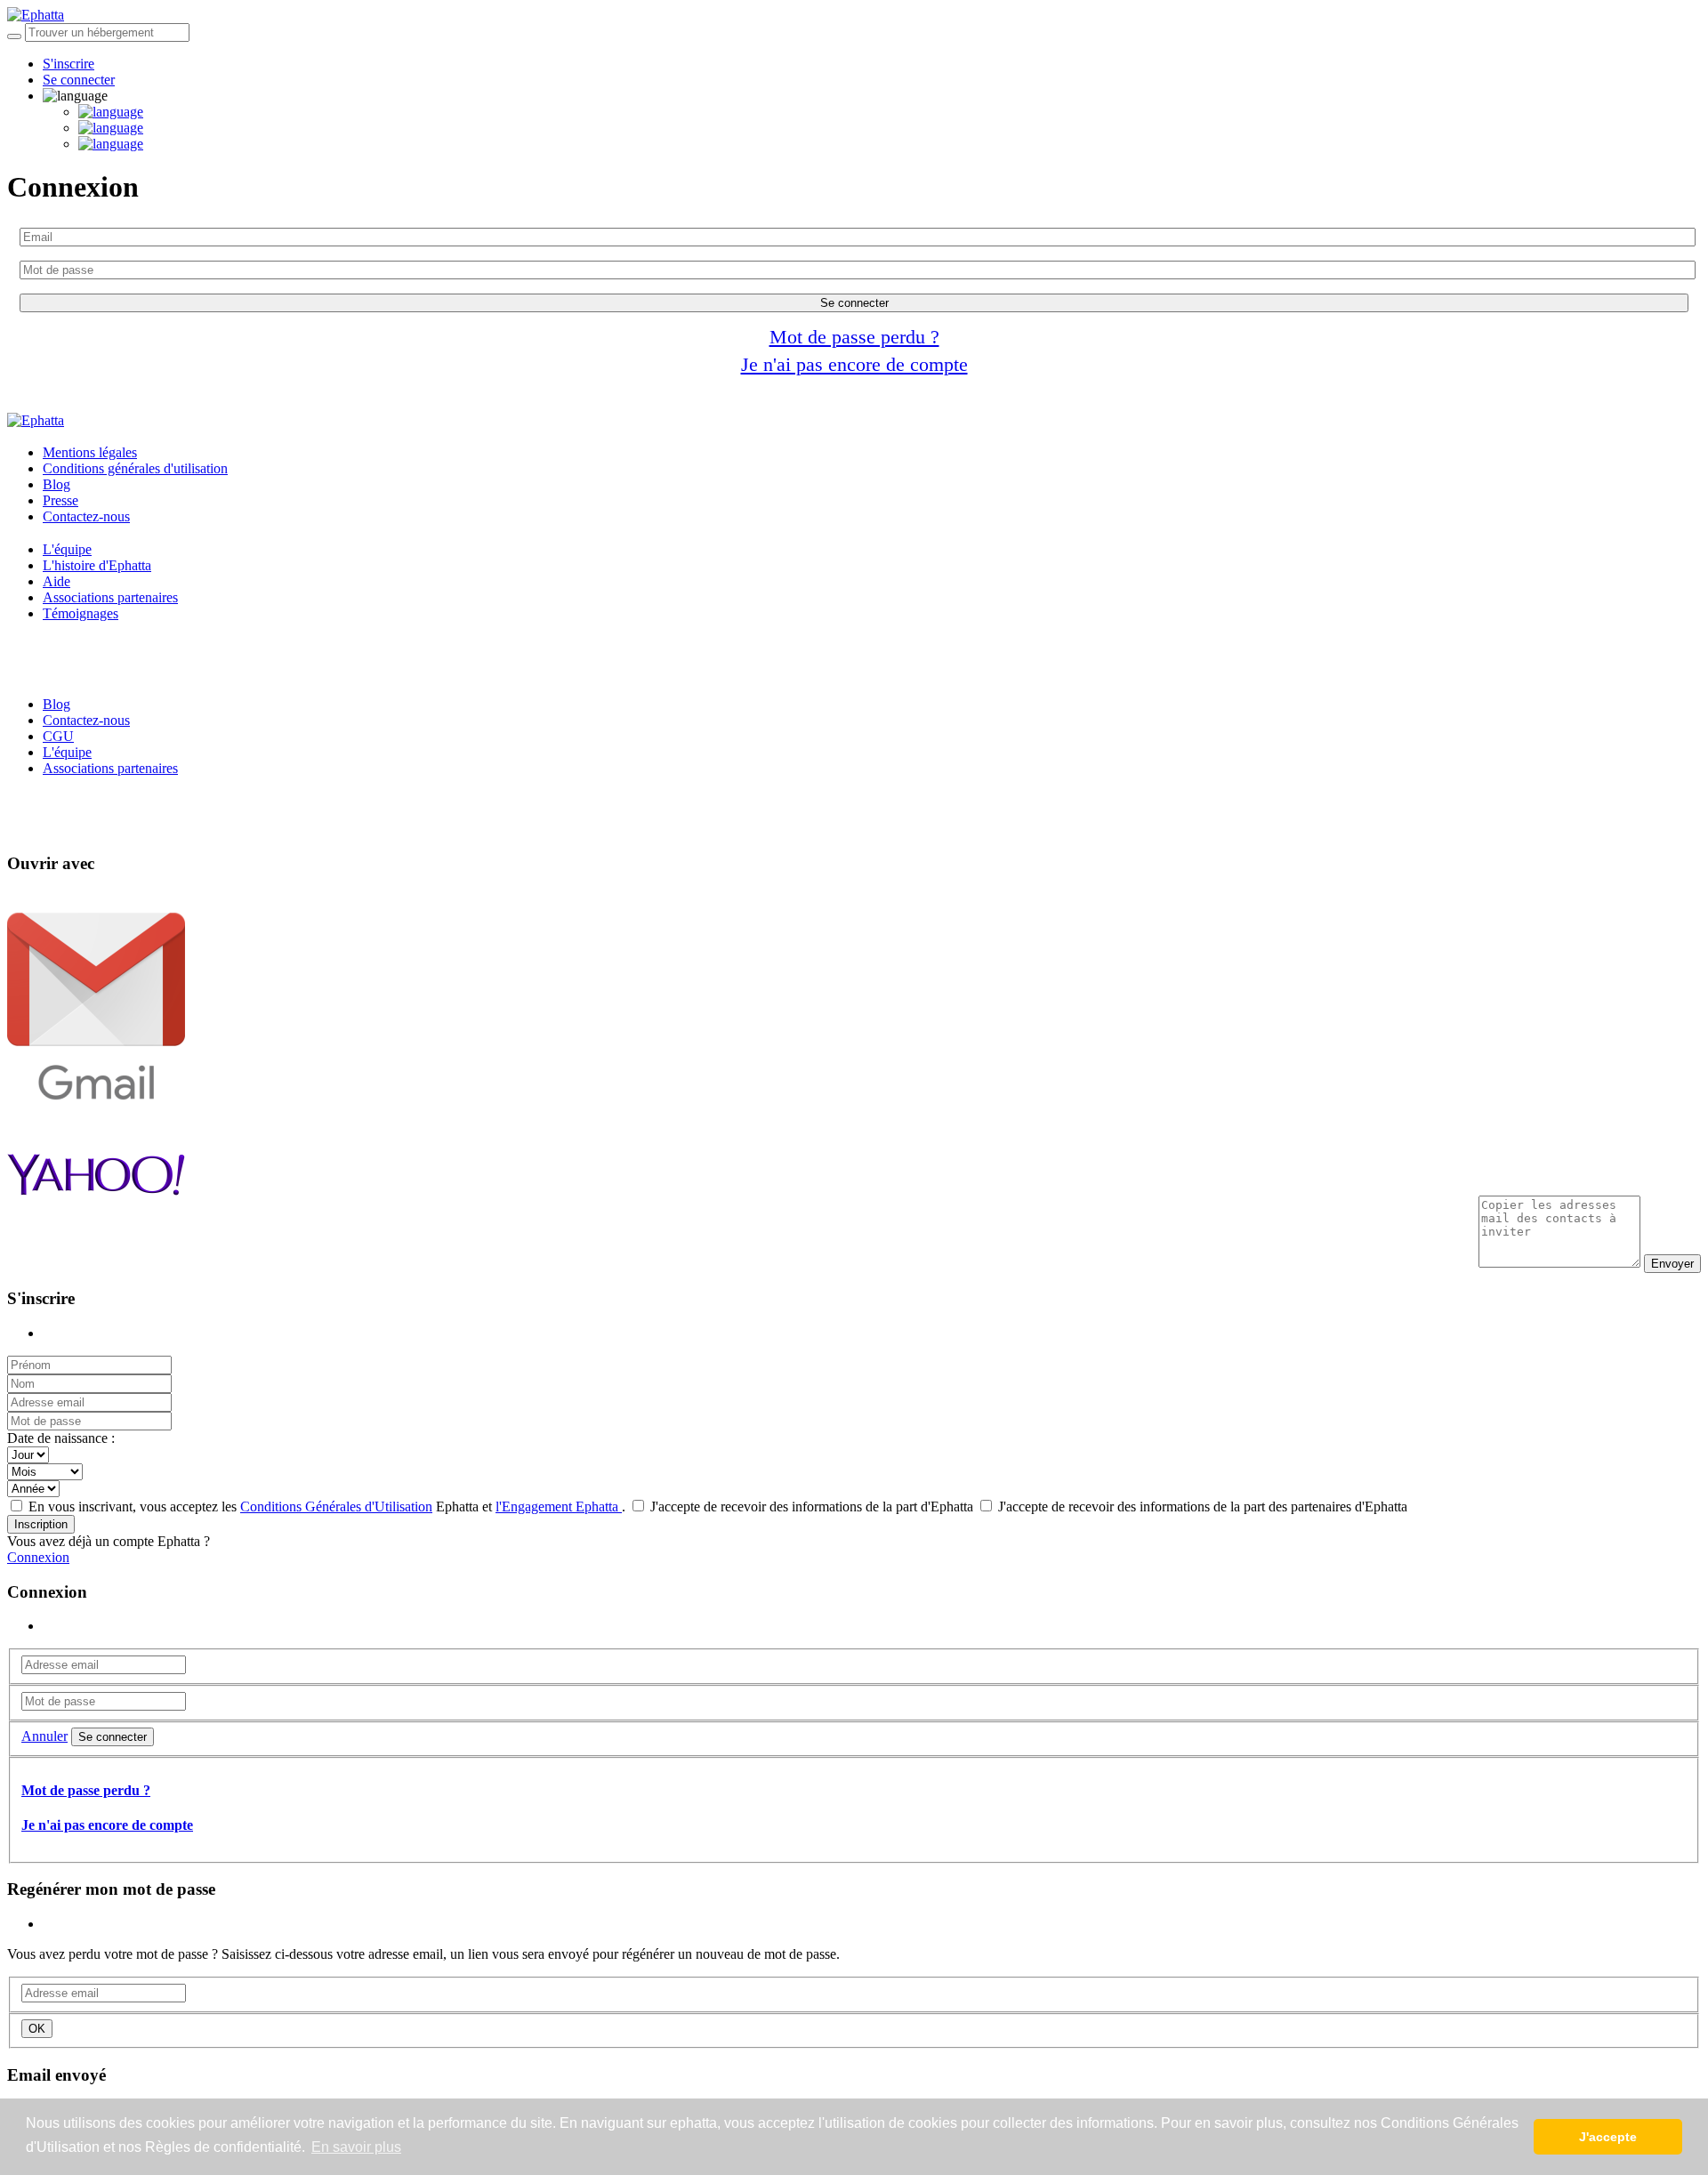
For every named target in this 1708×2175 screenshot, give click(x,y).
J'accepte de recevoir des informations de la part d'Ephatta (812, 1506)
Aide (56, 581)
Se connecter (79, 80)
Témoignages (81, 613)
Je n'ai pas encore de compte (854, 364)
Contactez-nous (86, 516)
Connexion (38, 1557)
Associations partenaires (110, 597)
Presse (60, 500)
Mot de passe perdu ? (854, 337)
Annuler (44, 1736)
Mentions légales (90, 452)
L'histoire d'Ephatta (97, 565)
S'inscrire (68, 64)
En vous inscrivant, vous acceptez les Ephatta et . (327, 1506)
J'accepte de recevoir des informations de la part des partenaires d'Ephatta (1201, 1506)
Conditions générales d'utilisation (135, 468)
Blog (56, 484)
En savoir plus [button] (356, 2147)
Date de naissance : (61, 1438)
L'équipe (67, 549)
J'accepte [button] (1608, 2137)
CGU (58, 736)
